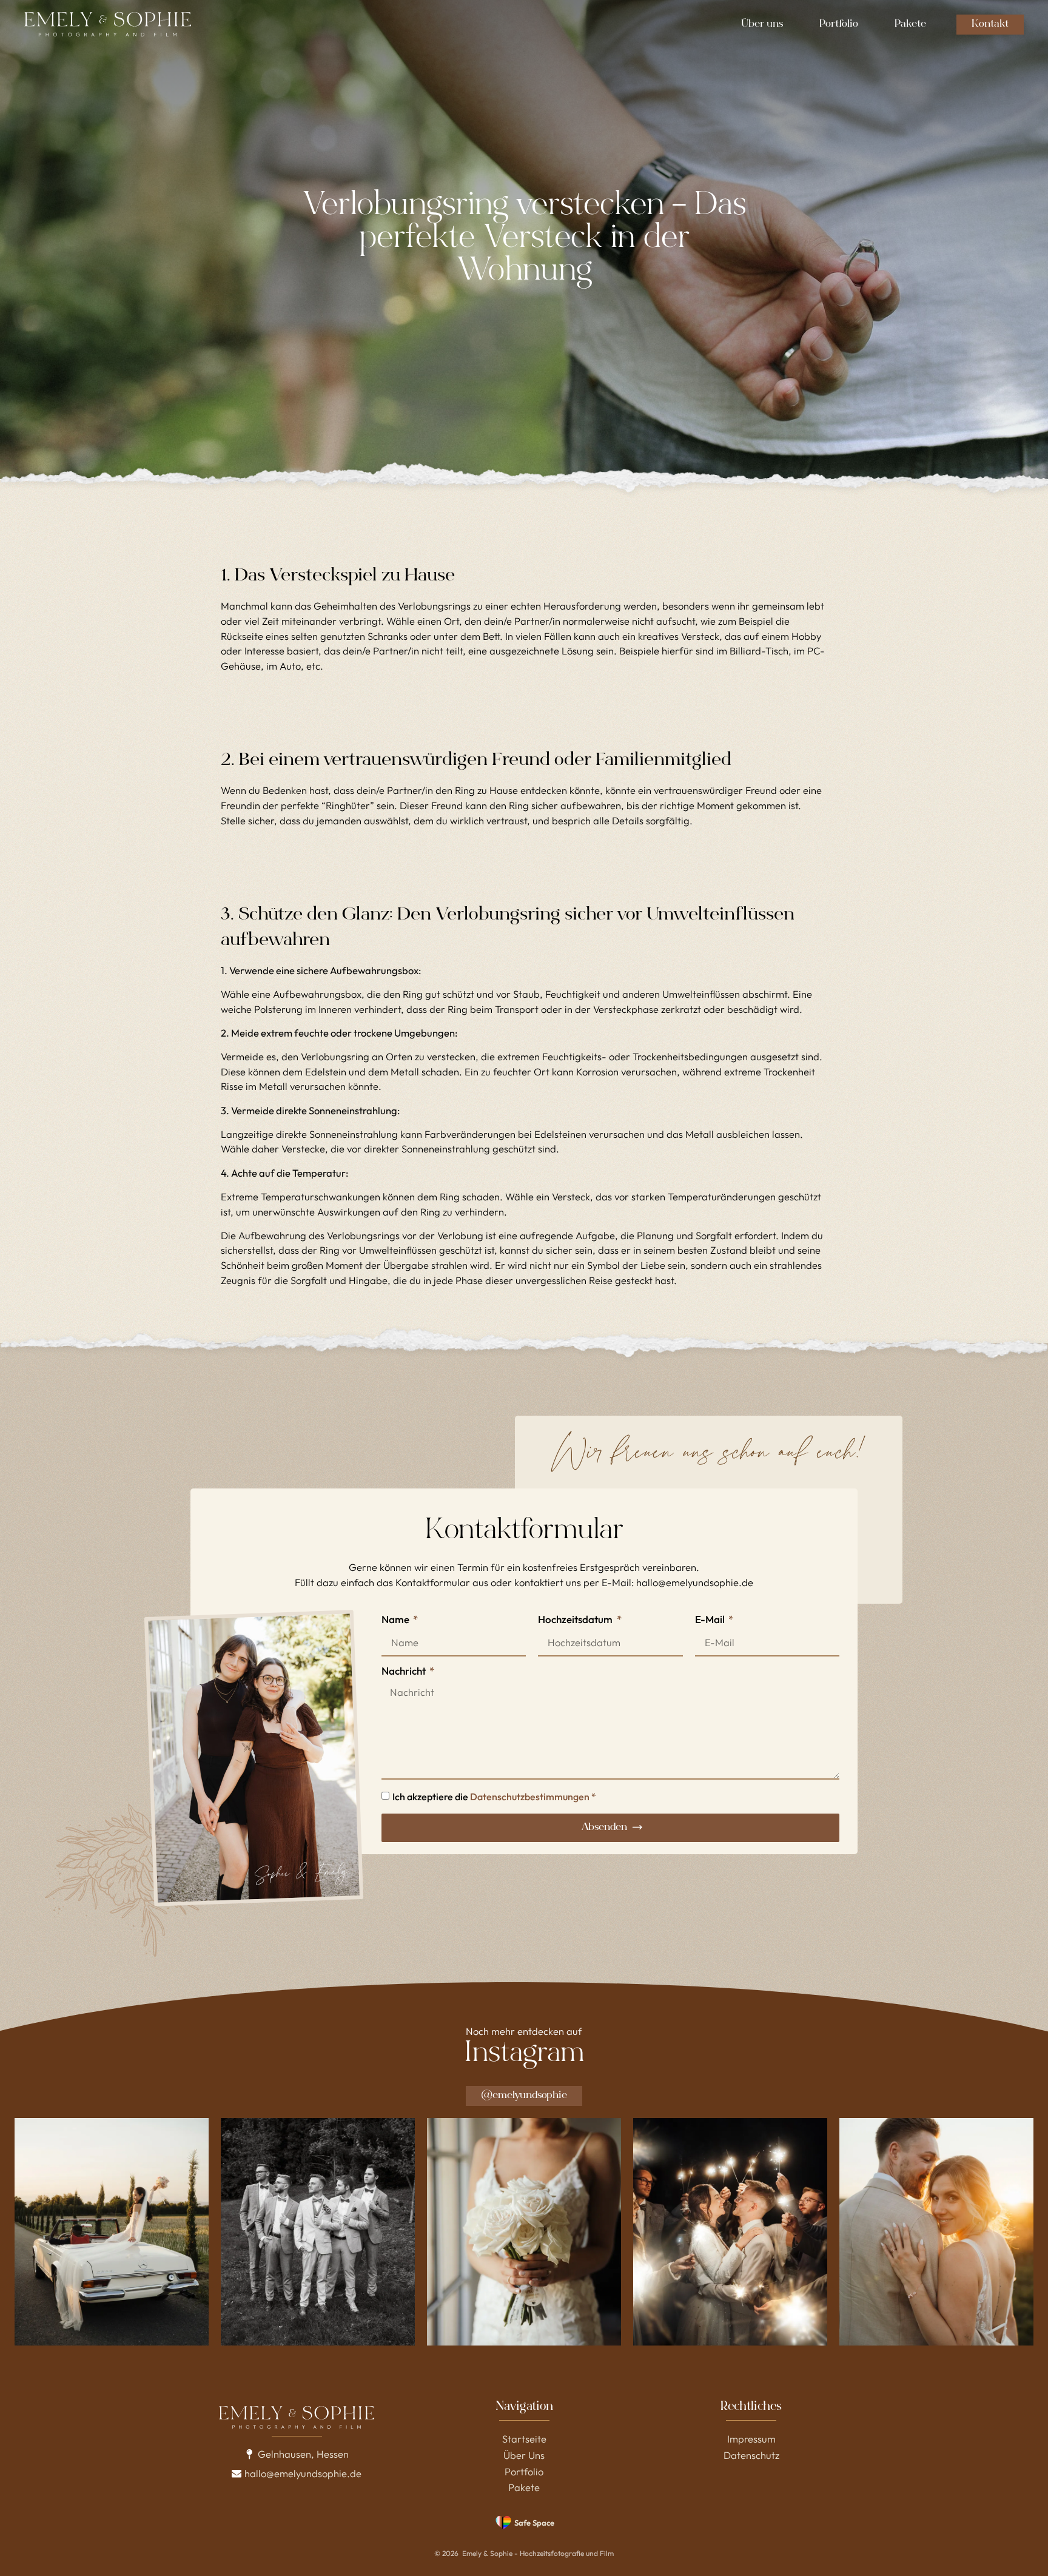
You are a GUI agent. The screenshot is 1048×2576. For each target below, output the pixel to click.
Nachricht (405, 1671)
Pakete (910, 25)
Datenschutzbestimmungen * (533, 1797)
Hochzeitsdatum (576, 1620)
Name (396, 1620)
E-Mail (711, 1620)
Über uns (762, 25)
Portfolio (839, 25)
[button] (297, 2454)
